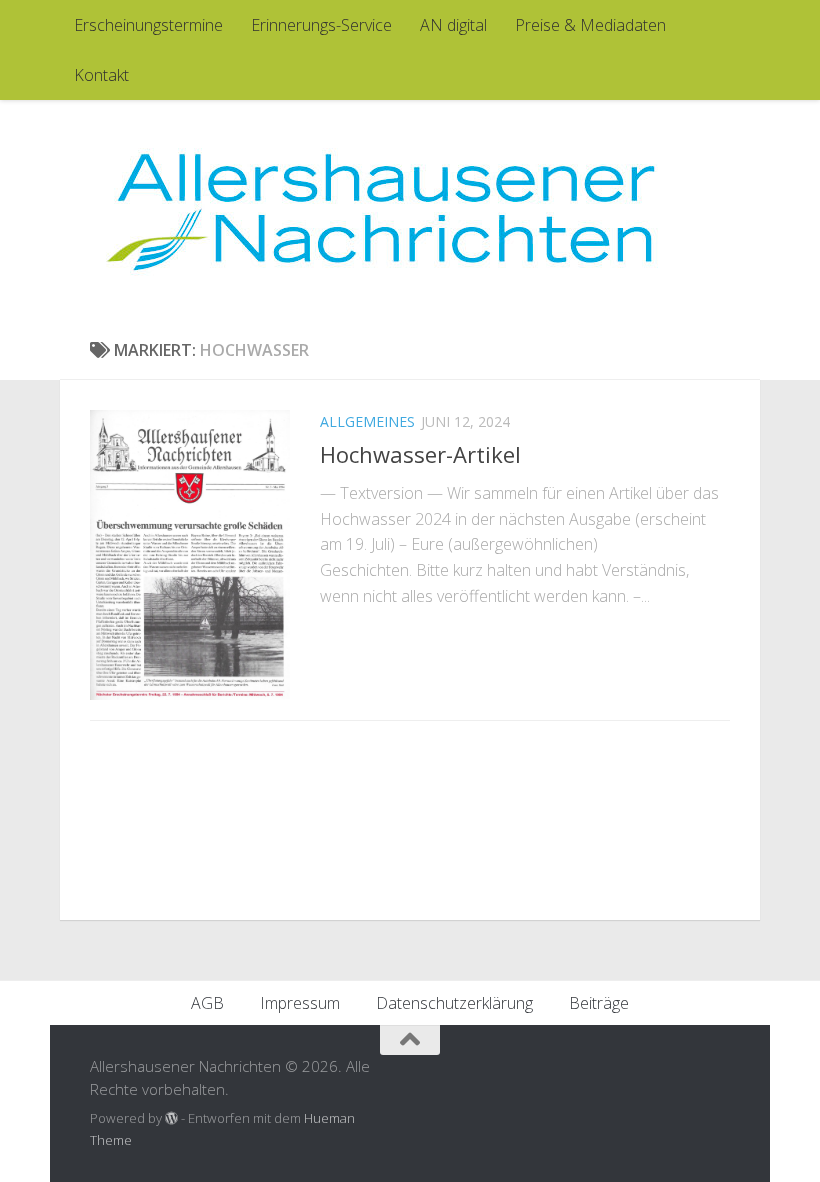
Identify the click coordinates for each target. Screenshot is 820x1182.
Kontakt (101, 75)
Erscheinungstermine (148, 25)
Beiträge (599, 1003)
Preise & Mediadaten (590, 25)
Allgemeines (367, 421)
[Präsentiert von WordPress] (171, 1118)
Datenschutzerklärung (454, 1003)
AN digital (453, 25)
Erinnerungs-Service (321, 25)
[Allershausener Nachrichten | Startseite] (380, 210)
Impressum (300, 1003)
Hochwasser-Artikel (420, 454)
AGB (207, 1003)
